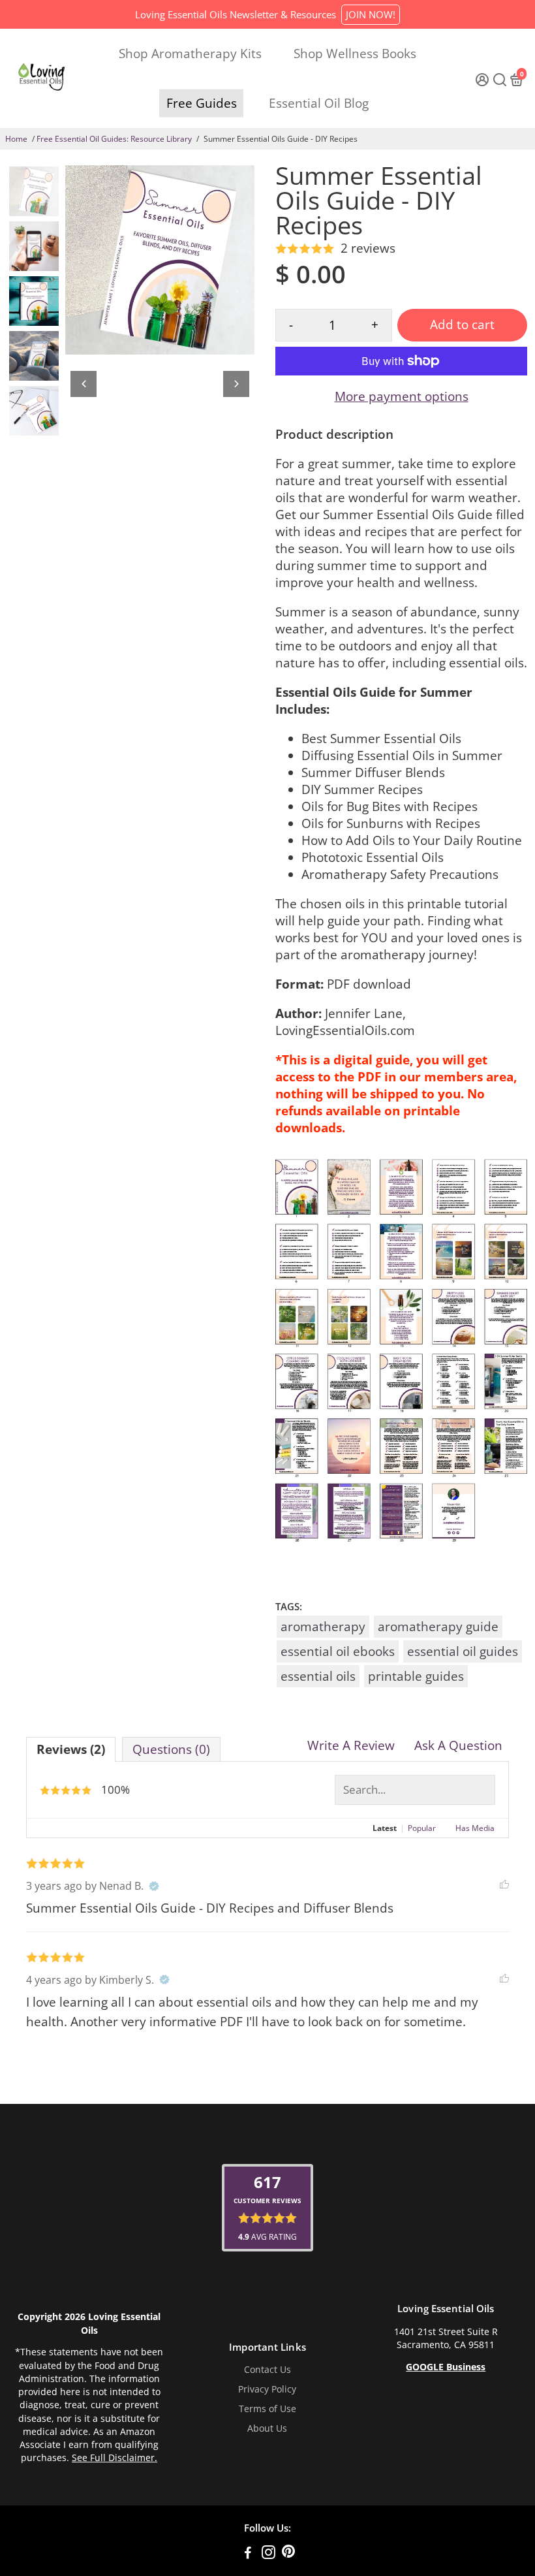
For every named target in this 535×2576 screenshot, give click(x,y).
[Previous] (84, 384)
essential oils (318, 1676)
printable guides (416, 1676)
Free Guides (202, 103)
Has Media (475, 1828)
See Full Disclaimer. (115, 2458)
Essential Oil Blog (319, 103)
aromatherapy (323, 1627)
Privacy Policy (267, 2389)
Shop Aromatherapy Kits (190, 54)
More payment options (402, 396)
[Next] (236, 384)
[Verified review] (154, 1886)
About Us (267, 2428)
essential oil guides (463, 1651)
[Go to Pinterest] (288, 2554)
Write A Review (351, 1745)
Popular (422, 1828)
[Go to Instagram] (268, 2554)
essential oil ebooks (338, 1651)
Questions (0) (171, 1749)
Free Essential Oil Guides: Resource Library (114, 139)
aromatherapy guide (438, 1627)
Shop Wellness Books (355, 54)
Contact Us (267, 2370)
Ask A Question (458, 1745)
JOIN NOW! (371, 14)
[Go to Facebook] (248, 2554)
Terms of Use (267, 2409)
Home (16, 139)
